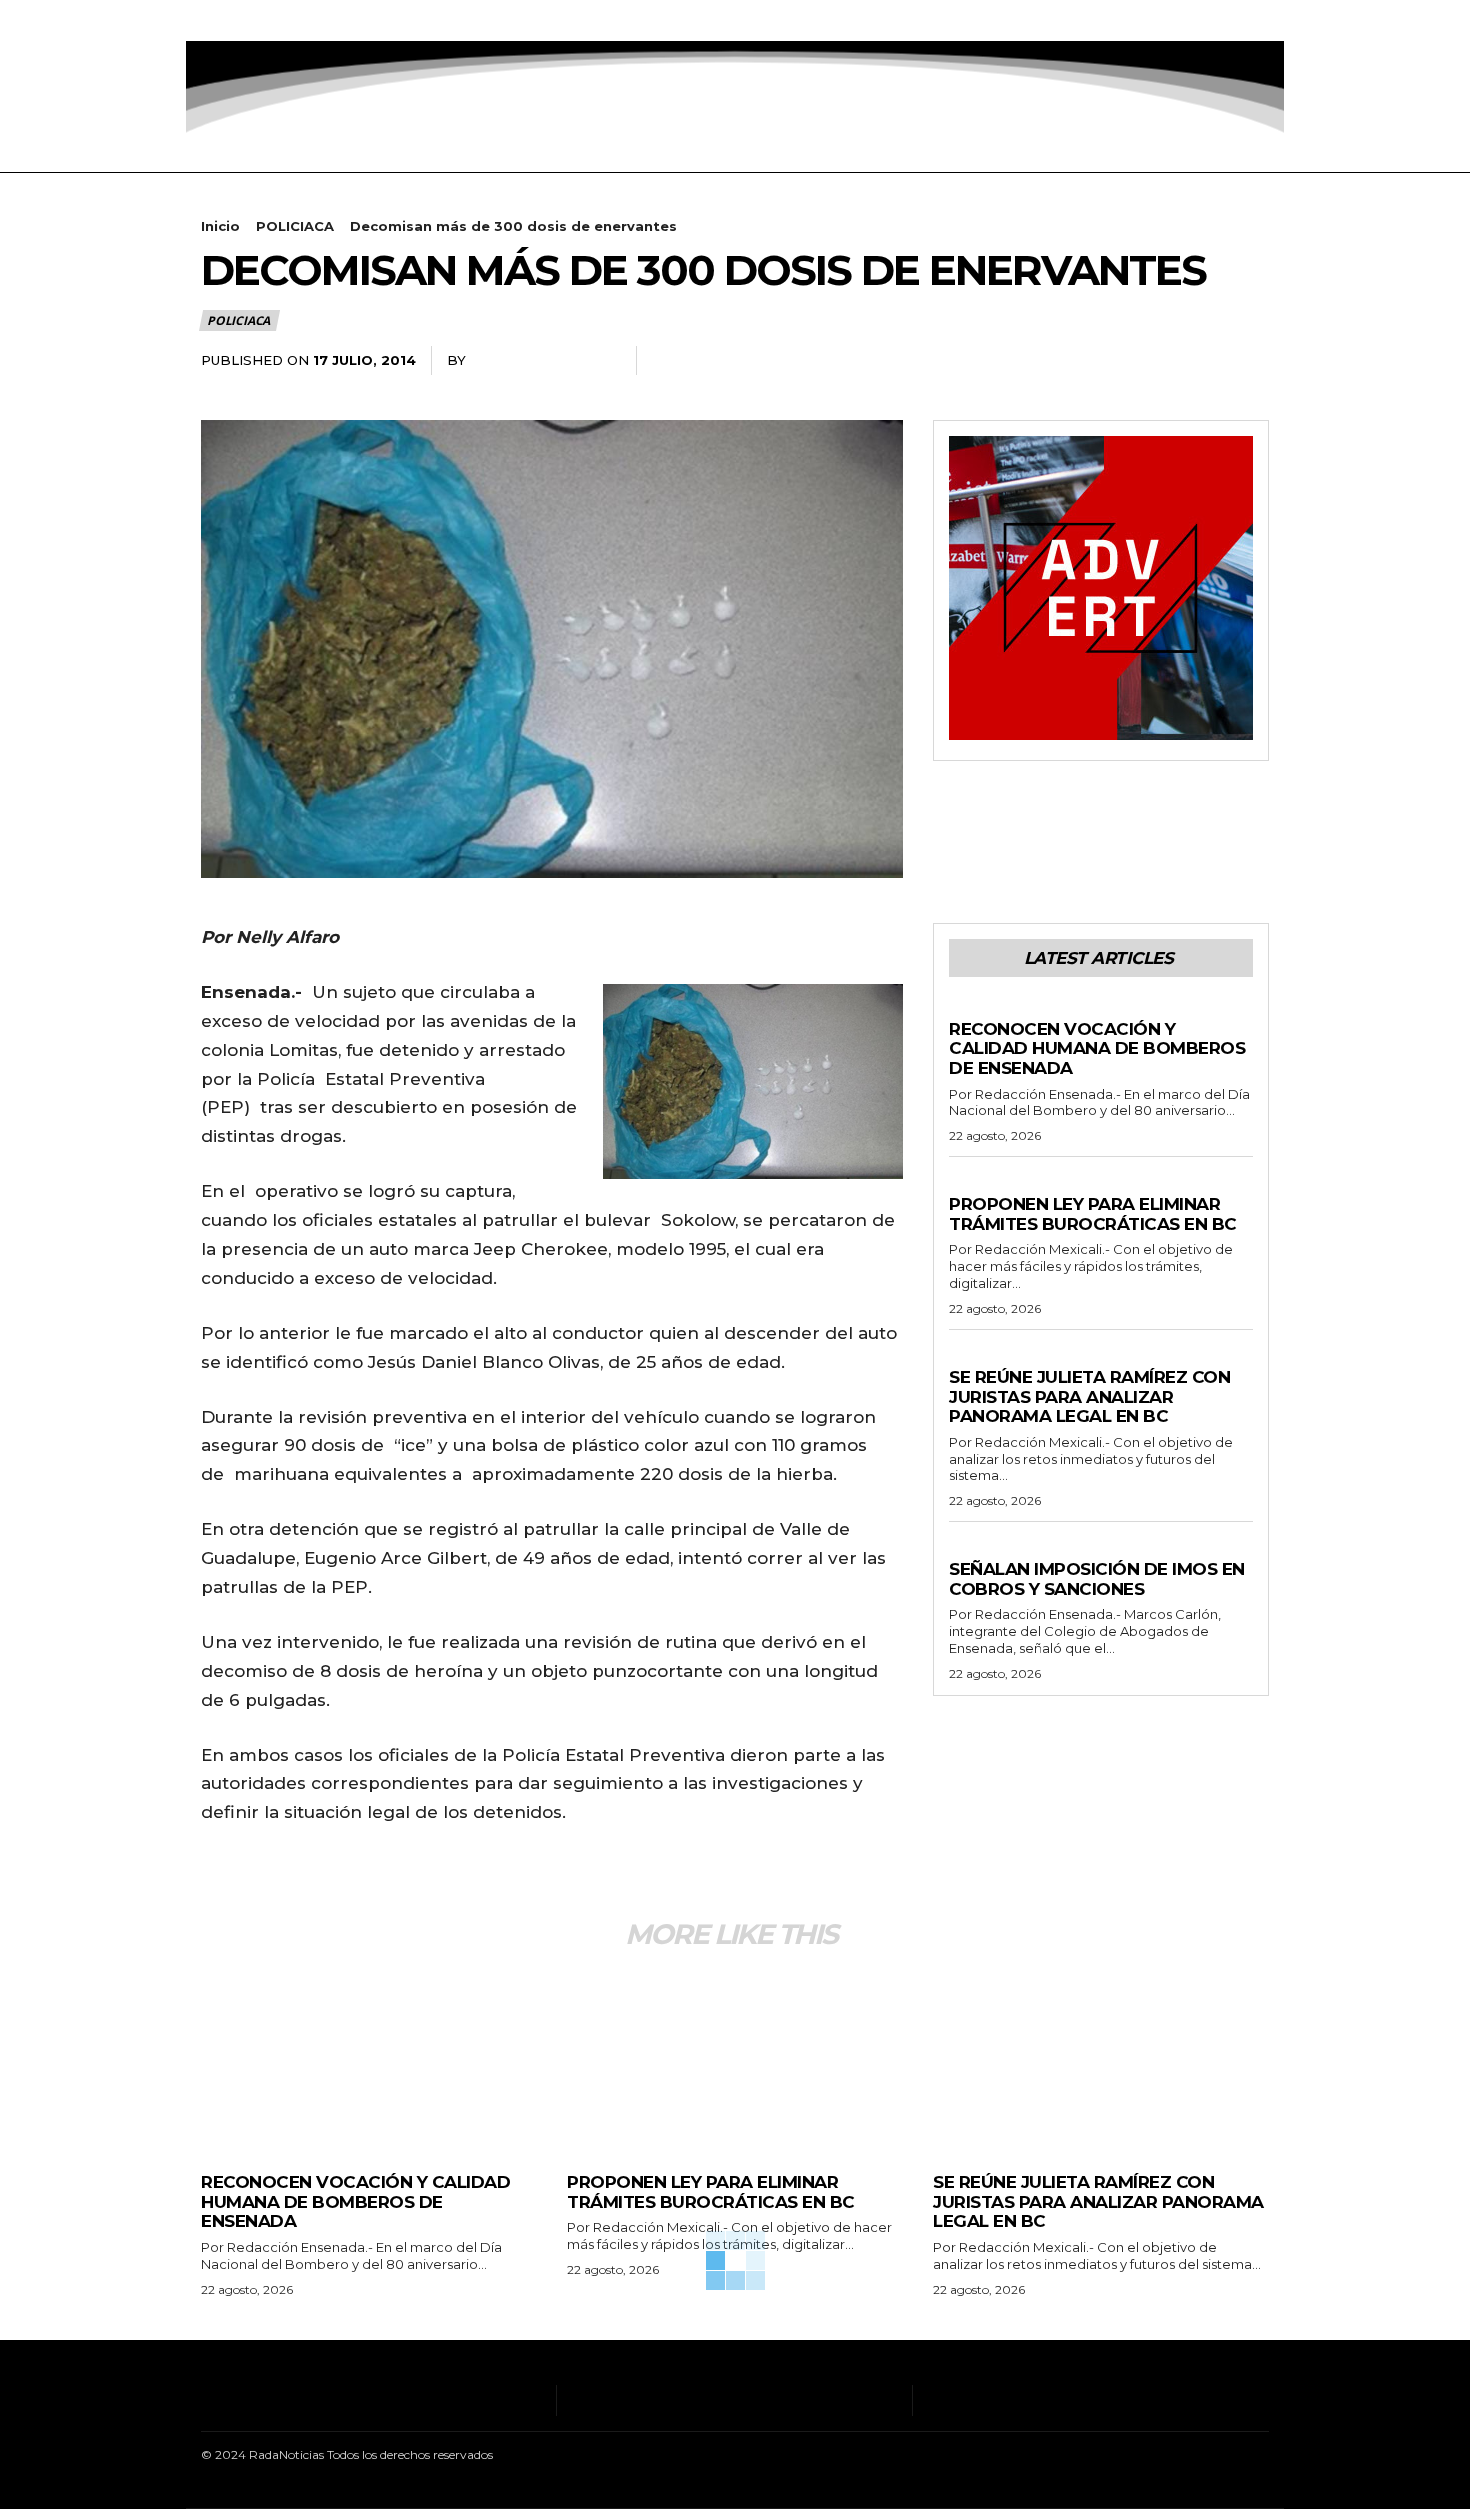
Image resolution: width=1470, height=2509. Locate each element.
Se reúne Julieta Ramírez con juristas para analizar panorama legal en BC (1089, 1396)
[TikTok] (265, 20)
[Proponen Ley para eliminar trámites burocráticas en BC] (735, 2060)
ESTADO (976, 1185)
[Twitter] (295, 20)
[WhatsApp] (1249, 361)
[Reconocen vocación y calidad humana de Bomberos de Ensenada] (369, 2060)
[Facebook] (203, 20)
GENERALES (988, 1010)
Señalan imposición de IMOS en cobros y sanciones (1097, 1579)
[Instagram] (234, 20)
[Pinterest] (1203, 361)
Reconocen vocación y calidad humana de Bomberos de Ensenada (1097, 1048)
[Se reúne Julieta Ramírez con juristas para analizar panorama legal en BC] (1101, 2060)
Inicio (220, 226)
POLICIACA (295, 226)
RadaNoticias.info (543, 360)
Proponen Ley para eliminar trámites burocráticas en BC (1093, 1214)
